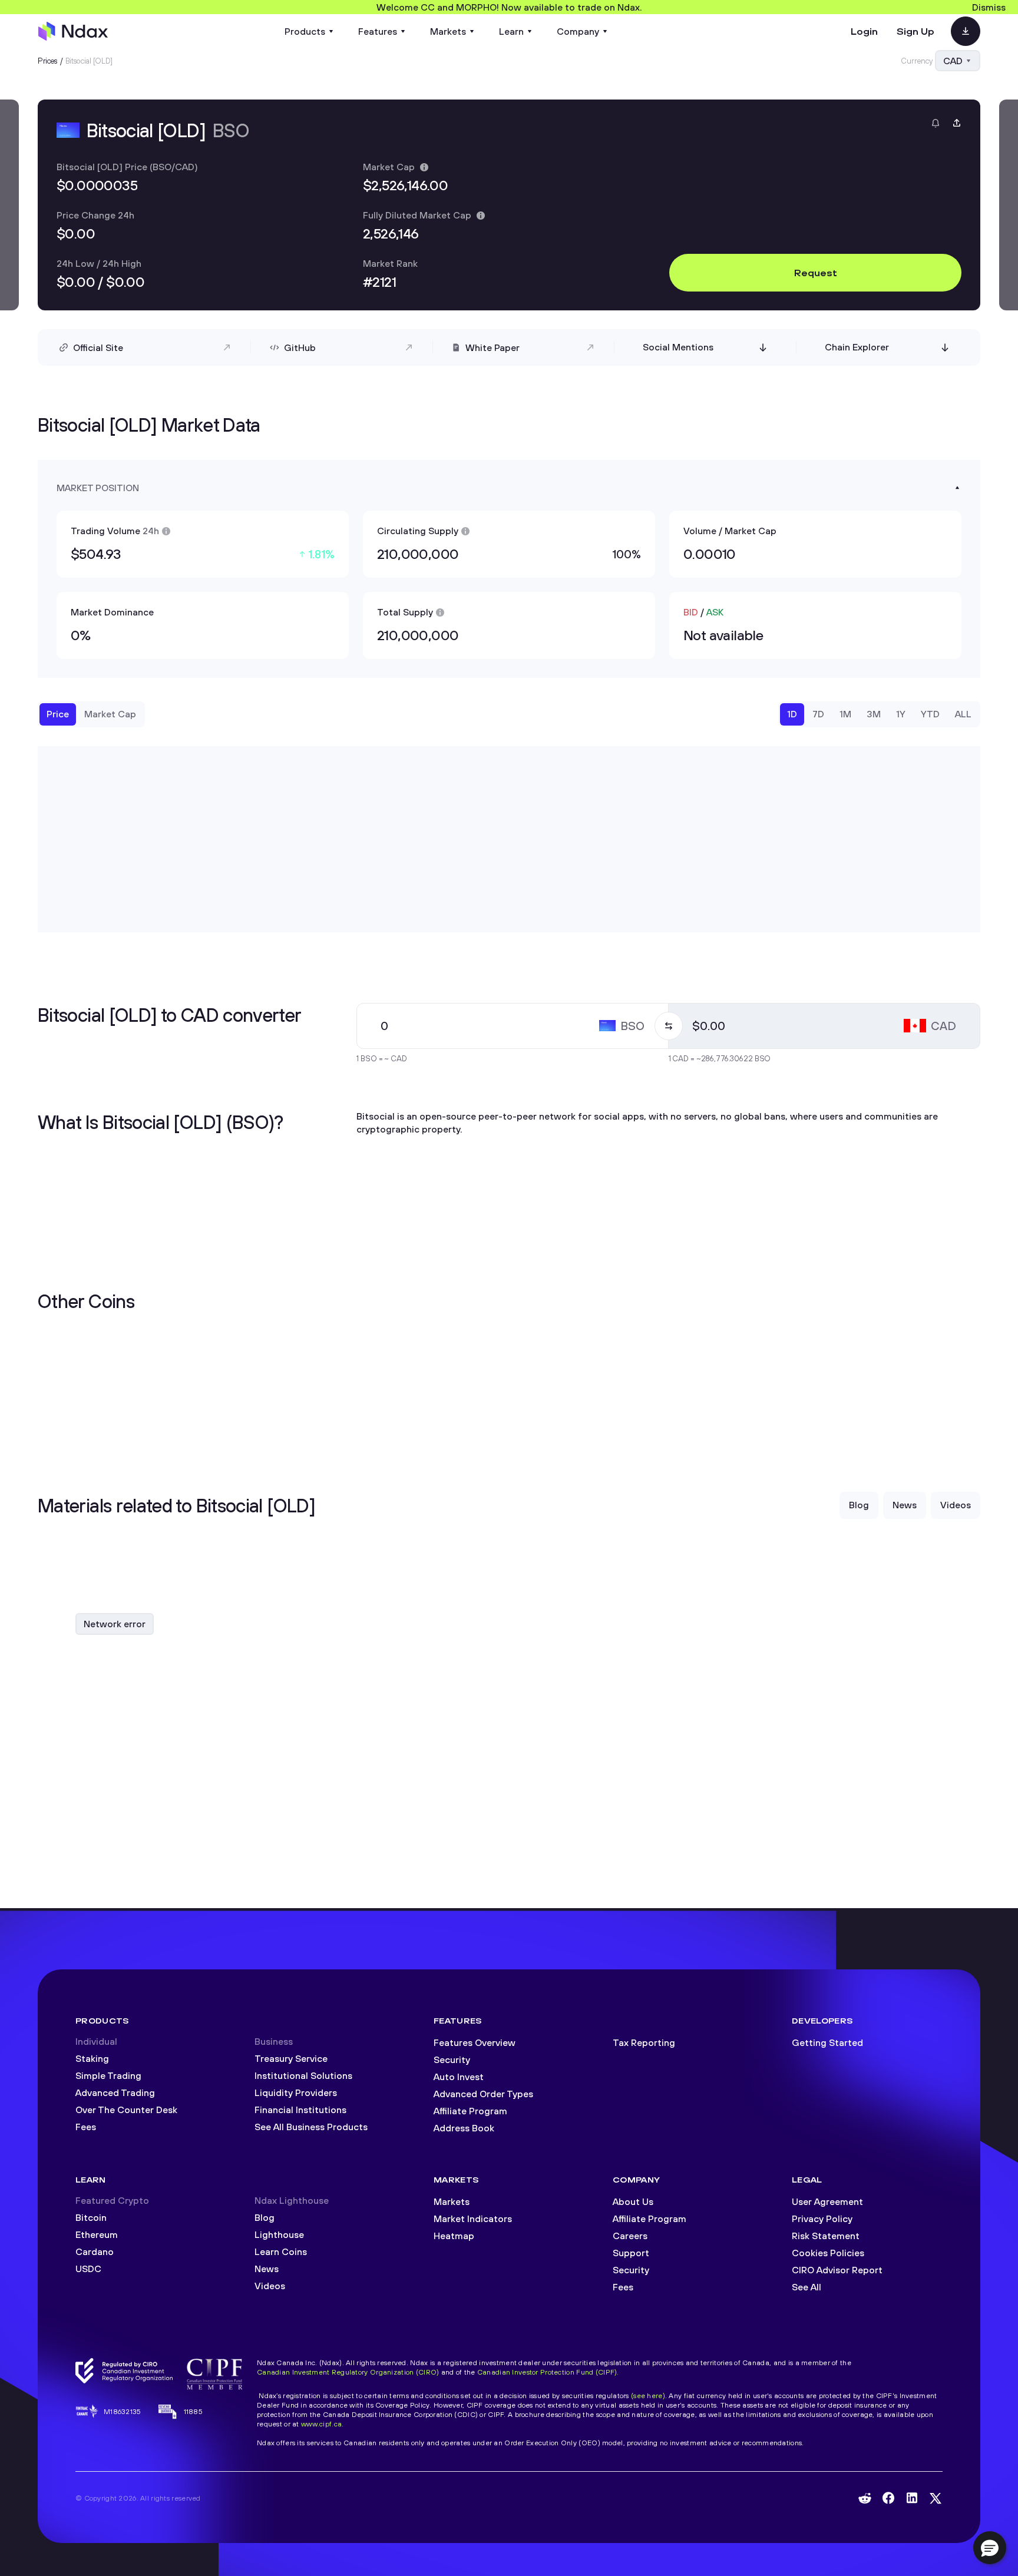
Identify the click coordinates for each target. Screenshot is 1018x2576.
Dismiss (989, 7)
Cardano (95, 2251)
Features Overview (475, 2042)
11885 (193, 2411)
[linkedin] (912, 2498)
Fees (86, 2127)
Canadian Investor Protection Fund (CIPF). (548, 2372)
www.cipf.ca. (322, 2424)
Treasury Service (291, 2058)
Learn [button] (511, 31)
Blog (265, 2217)
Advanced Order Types (483, 2094)
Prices (48, 61)
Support (631, 2253)
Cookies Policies (828, 2253)
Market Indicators (473, 2219)
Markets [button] (448, 31)
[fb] (888, 2498)
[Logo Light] (73, 31)
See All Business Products (311, 2127)
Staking (92, 2058)
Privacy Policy (822, 2219)
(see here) (648, 2395)
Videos (270, 2286)
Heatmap (454, 2236)
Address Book (464, 2128)
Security (452, 2060)
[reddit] (865, 2498)
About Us (633, 2201)
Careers (630, 2236)
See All (807, 2287)
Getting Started (827, 2042)
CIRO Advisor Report (837, 2270)
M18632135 (123, 2411)
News (267, 2269)
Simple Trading (108, 2075)
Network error (115, 1624)
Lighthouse (279, 2234)
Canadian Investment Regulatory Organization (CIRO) (348, 2372)
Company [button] (578, 31)
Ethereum (97, 2234)
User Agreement (827, 2201)
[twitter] (936, 2498)
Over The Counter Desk (126, 2110)
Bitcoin (91, 2217)
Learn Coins (281, 2251)
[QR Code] (966, 31)
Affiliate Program (470, 2111)
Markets (452, 2201)
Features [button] (378, 31)
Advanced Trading (115, 2092)
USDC (88, 2269)
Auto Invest (459, 2077)
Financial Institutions (300, 2110)
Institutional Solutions (303, 2075)
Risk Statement (826, 2236)
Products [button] (305, 31)
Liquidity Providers (296, 2092)
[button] (990, 2548)
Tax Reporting (644, 2042)
